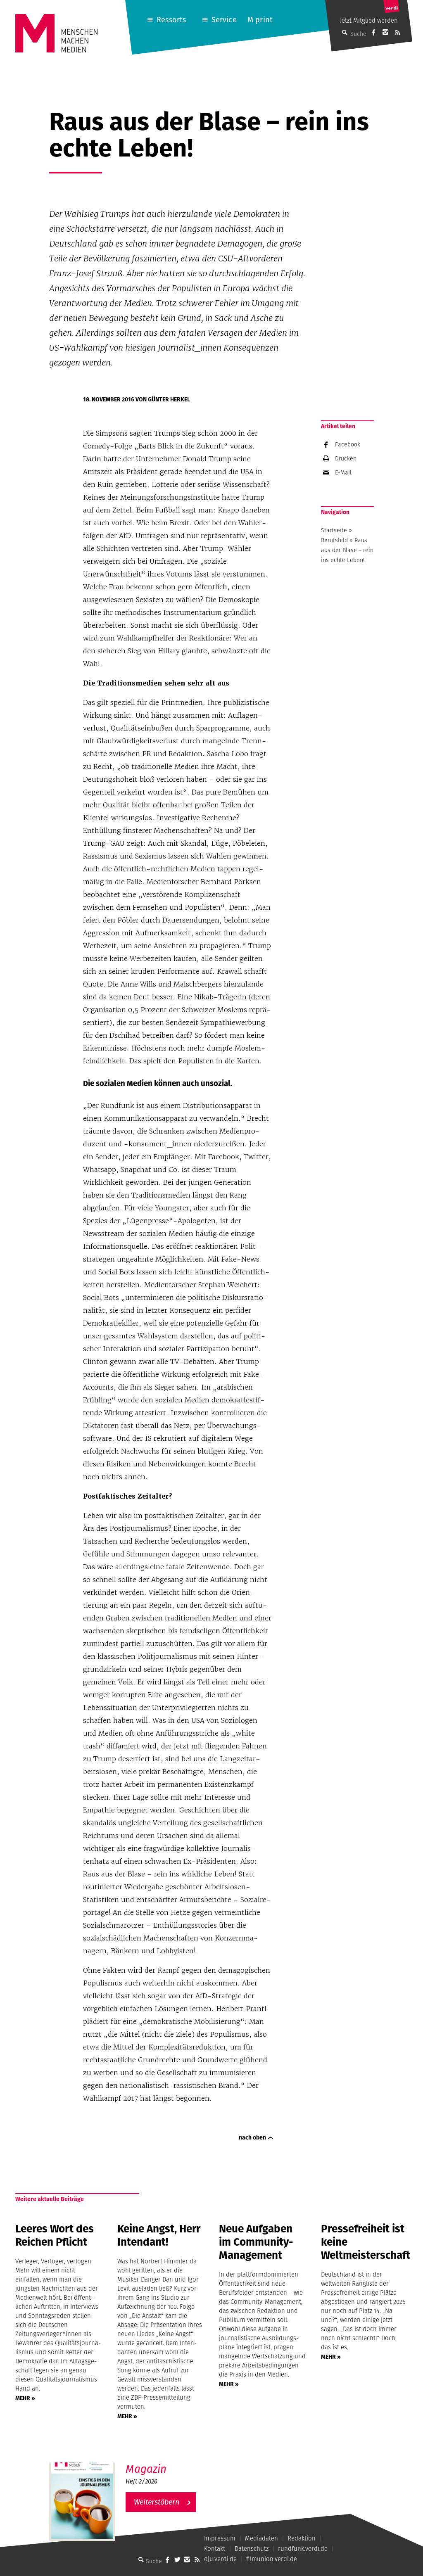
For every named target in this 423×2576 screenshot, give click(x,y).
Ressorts (171, 20)
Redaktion (302, 2538)
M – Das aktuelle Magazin (166, 2462)
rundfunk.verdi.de (303, 2549)
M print (260, 20)
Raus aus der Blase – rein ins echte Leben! (347, 550)
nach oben (252, 2137)
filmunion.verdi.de (272, 2559)
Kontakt (215, 2549)
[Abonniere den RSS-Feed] (397, 32)
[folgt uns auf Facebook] (167, 2559)
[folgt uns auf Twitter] (177, 2559)
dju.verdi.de (220, 2559)
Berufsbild (334, 540)
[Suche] (141, 2559)
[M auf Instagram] (385, 32)
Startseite (334, 530)
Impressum (220, 2538)
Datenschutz (252, 2549)
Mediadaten (261, 2538)
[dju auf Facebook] (373, 32)
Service (224, 20)
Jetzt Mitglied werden (369, 20)
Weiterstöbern (157, 2502)
